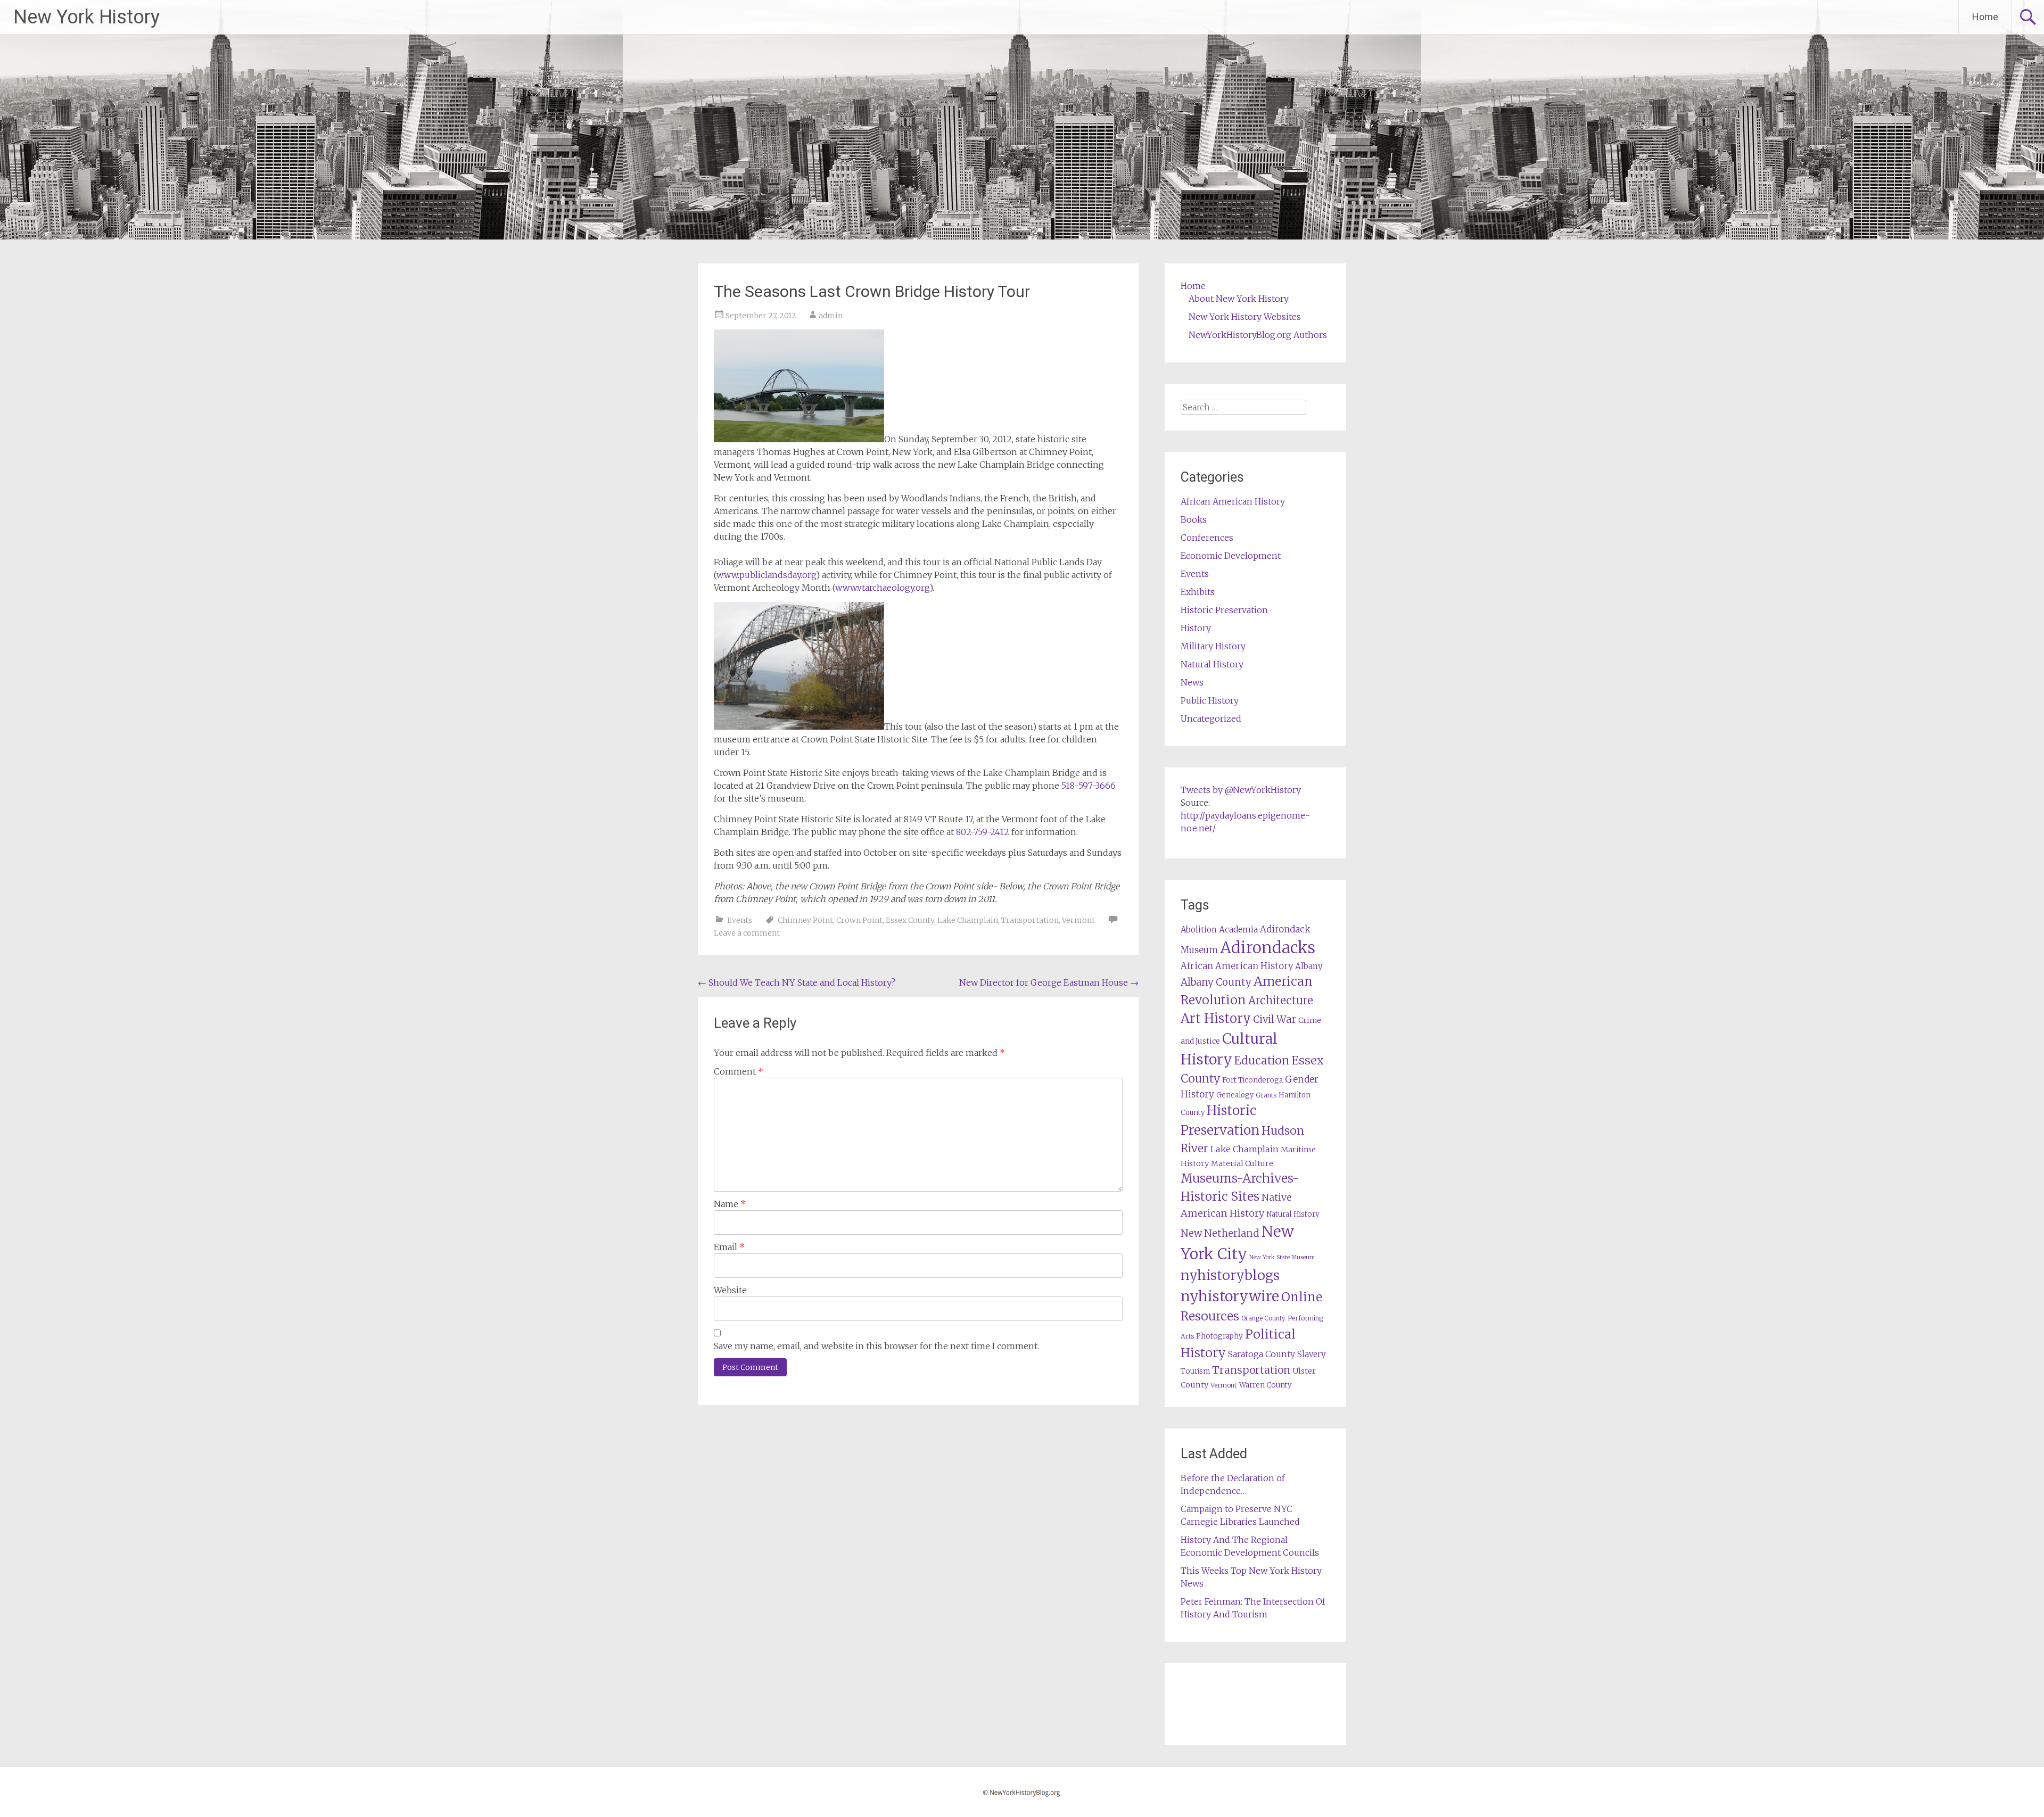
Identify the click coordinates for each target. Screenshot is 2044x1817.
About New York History (1239, 299)
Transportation (1030, 920)
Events (740, 920)
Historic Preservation (1224, 610)
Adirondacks (1268, 948)
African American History (1233, 501)
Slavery (1312, 1354)
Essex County (910, 920)
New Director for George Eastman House (1049, 982)
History (1196, 628)
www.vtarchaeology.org (882, 588)
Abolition (1199, 930)
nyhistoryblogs (1230, 1275)
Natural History (1212, 664)
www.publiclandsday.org (766, 575)
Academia (1238, 930)
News (1192, 682)
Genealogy (1235, 1095)
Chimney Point (805, 920)
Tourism (1195, 1371)
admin (831, 316)
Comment (739, 1071)
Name (730, 1204)
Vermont (1078, 920)
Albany (1309, 966)
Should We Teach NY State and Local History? (797, 982)
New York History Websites (1245, 317)
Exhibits (1198, 592)
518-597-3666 (1089, 786)
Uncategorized (1211, 718)
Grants (1266, 1095)
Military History (1213, 646)
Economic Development (1231, 556)
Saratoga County (1262, 1354)
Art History (1216, 1018)
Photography (1219, 1336)
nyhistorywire (1230, 1296)
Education (1262, 1060)
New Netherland (1220, 1233)
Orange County (1263, 1318)
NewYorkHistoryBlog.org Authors (1258, 335)
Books (1194, 519)
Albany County (1216, 982)
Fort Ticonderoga (1252, 1080)
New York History (86, 17)
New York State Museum (1282, 1257)
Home (1985, 17)
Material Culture (1242, 1163)
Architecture (1281, 1001)
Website (730, 1290)
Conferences (1207, 538)
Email (729, 1247)
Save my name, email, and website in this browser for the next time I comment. (876, 1346)
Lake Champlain (968, 920)
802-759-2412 (983, 832)
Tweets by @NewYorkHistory (1241, 790)
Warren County (1266, 1385)
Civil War (1275, 1019)
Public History (1210, 700)
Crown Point (859, 920)
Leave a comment (747, 933)
